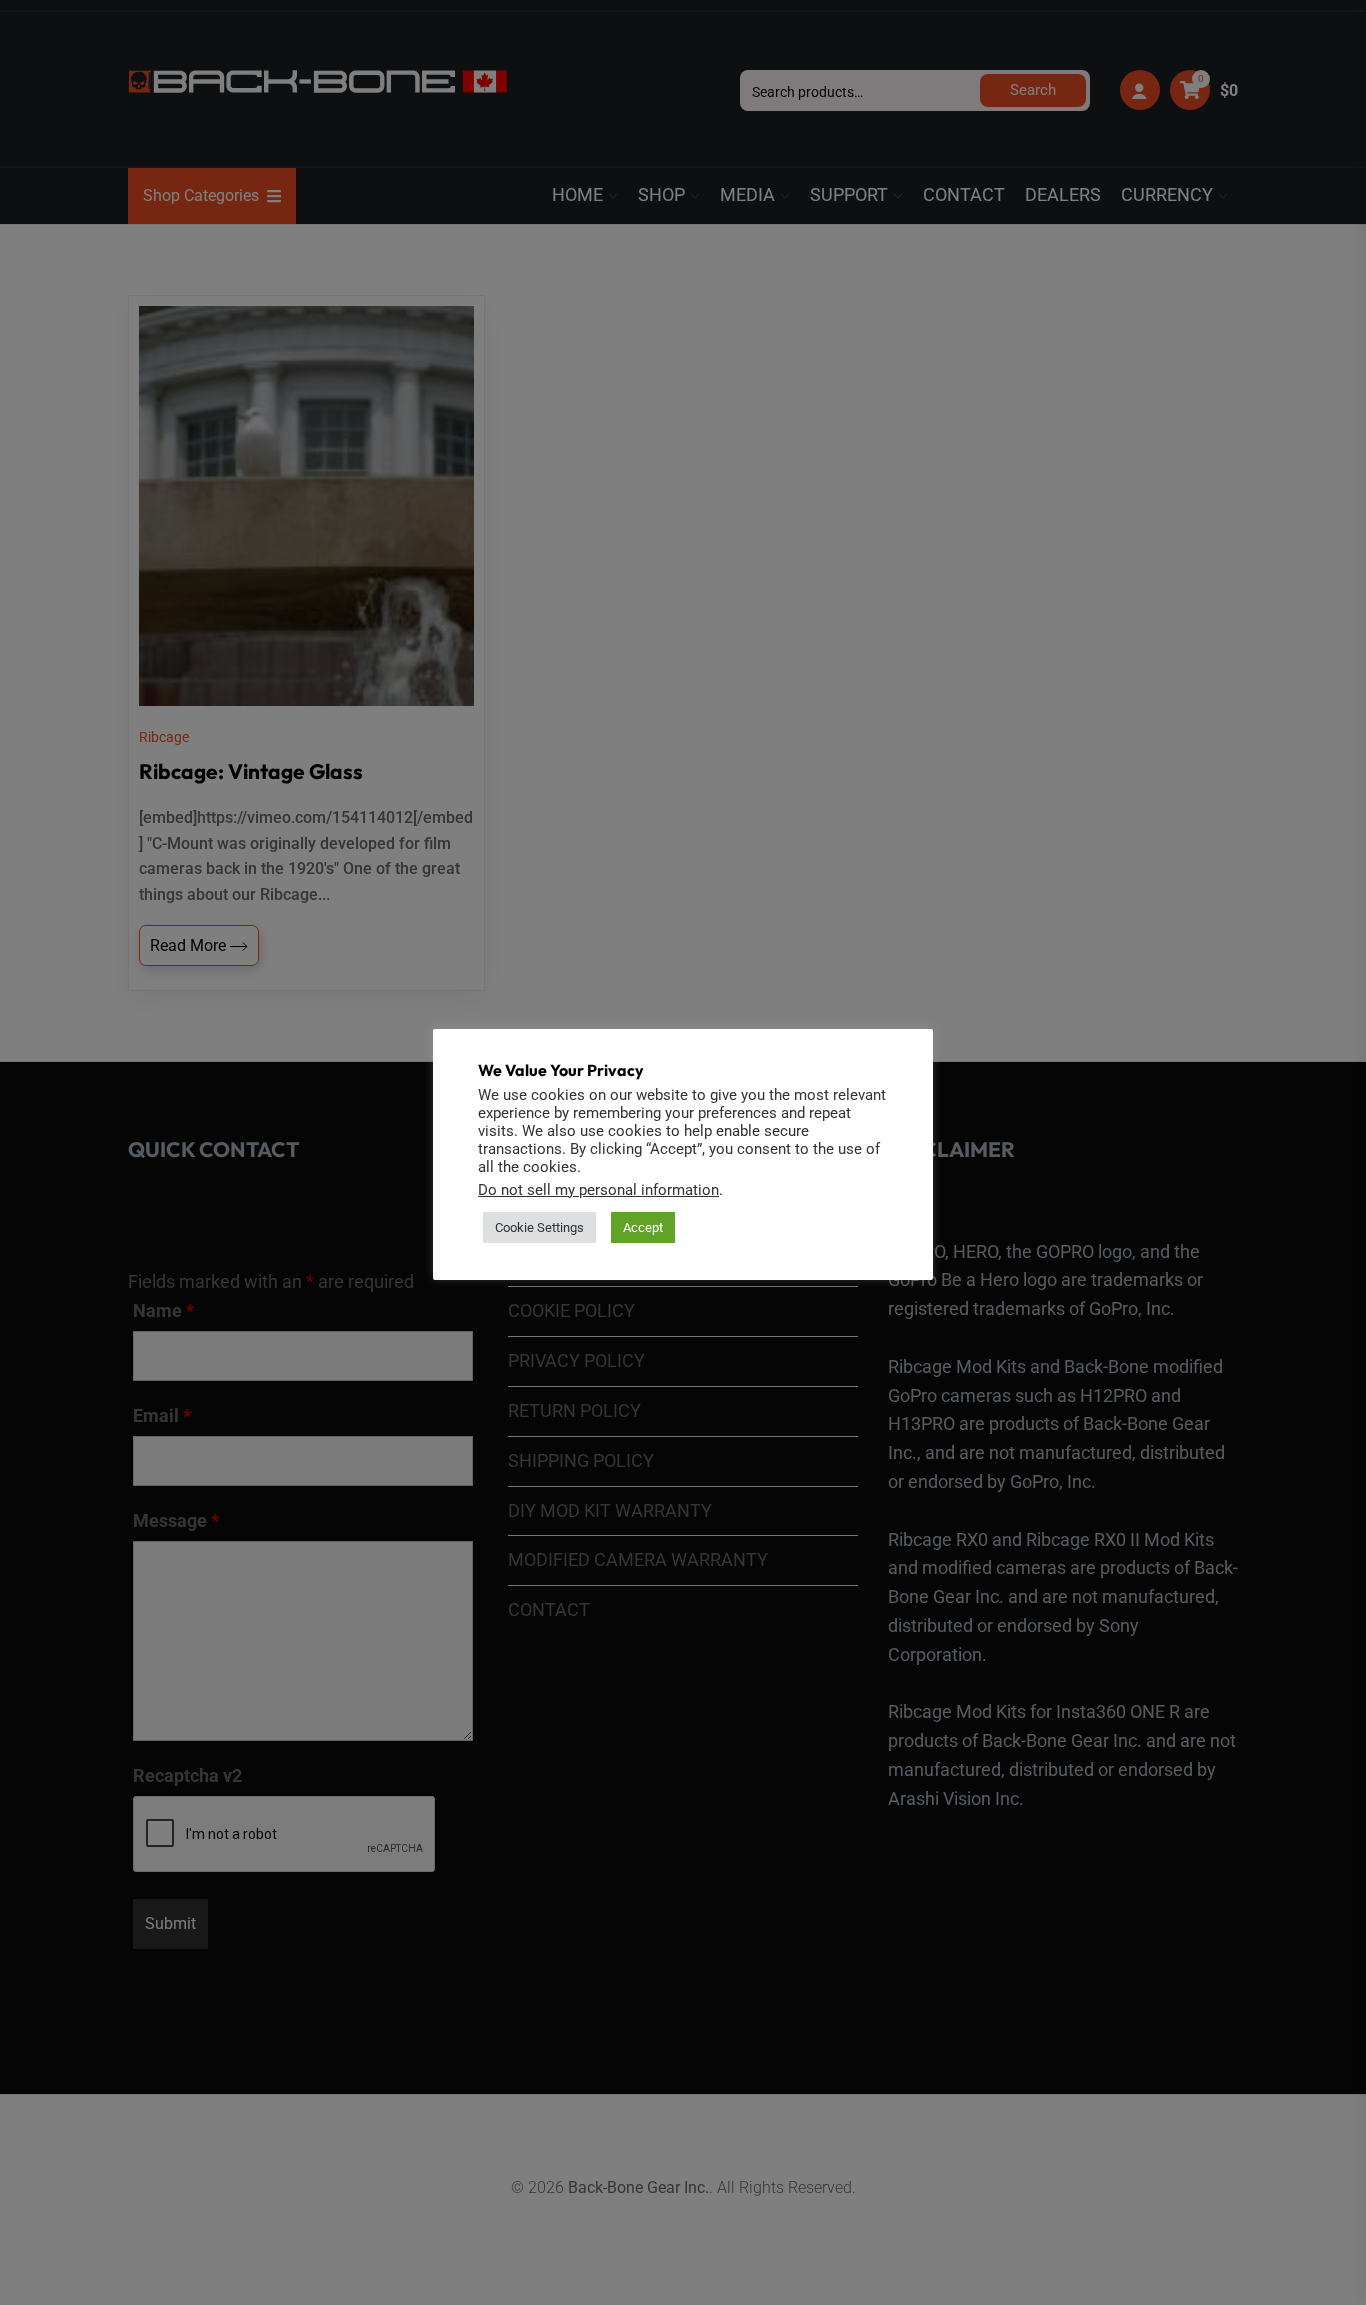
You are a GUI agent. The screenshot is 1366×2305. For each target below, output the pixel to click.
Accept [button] (643, 1227)
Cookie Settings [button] (539, 1227)
